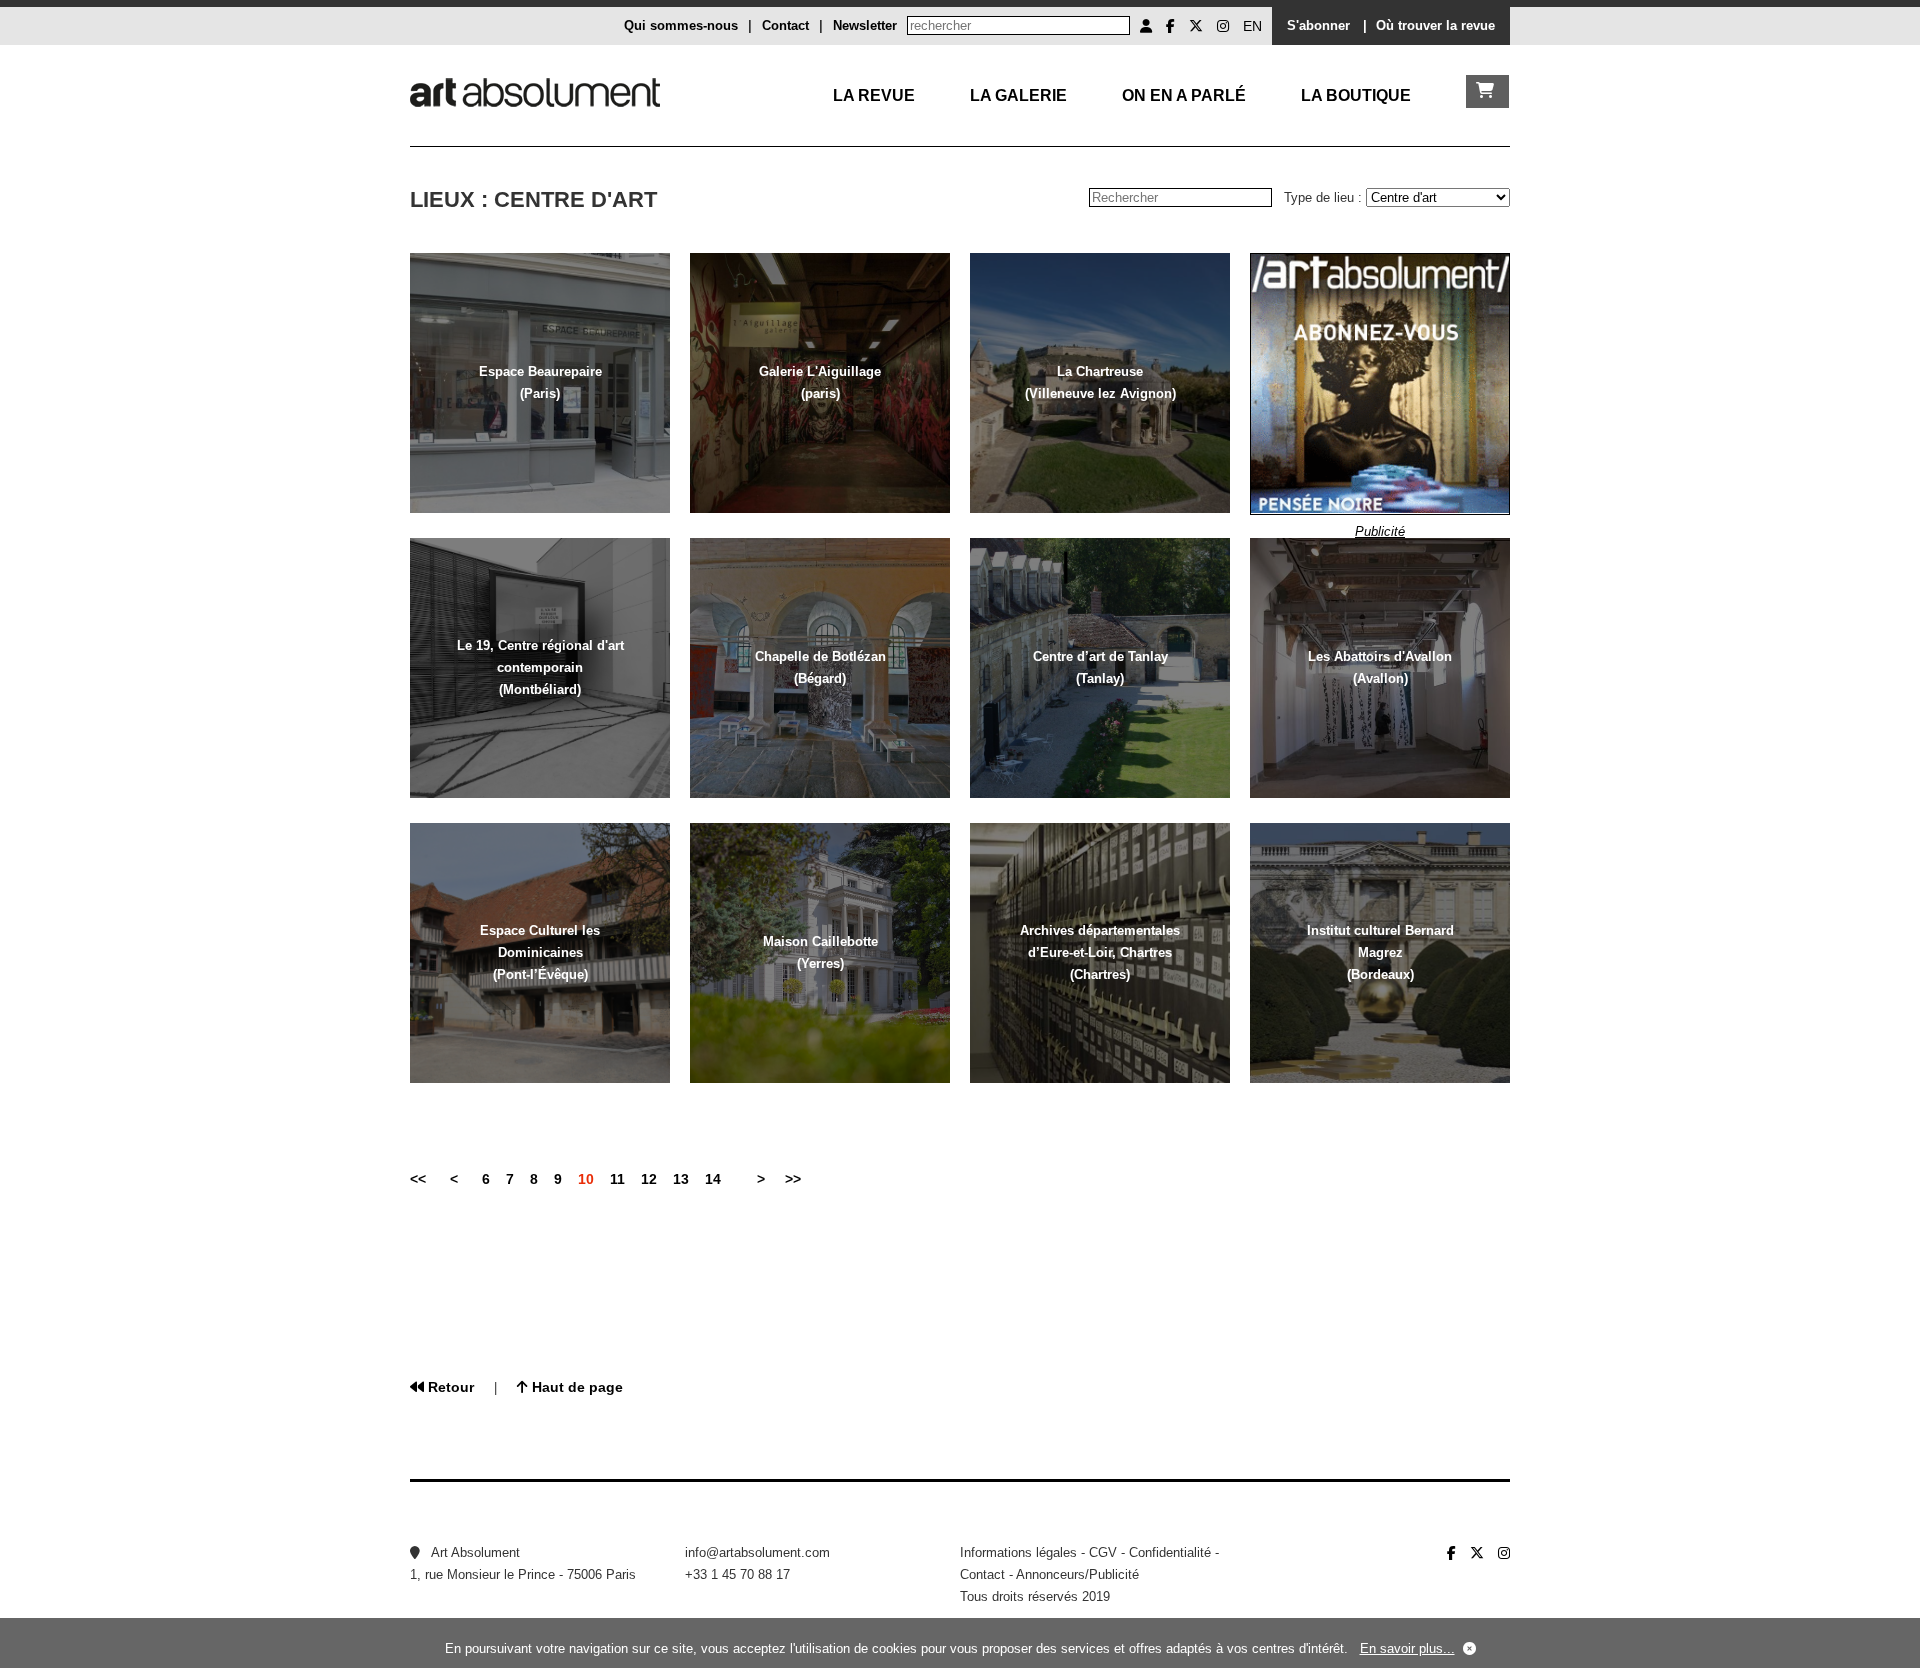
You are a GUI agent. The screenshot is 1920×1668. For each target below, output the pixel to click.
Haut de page (575, 1387)
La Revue (874, 95)
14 (713, 1179)
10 (586, 1179)
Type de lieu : (1325, 197)
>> (793, 1179)
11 (617, 1179)
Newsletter (865, 25)
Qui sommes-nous (681, 25)
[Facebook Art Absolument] (1170, 26)
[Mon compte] (1146, 26)
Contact (785, 25)
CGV (1103, 1552)
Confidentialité (1170, 1552)
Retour (449, 1387)
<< (418, 1179)
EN (1252, 26)
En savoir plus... (1407, 1648)
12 (649, 1179)
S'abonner (1318, 25)
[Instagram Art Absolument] (1223, 26)
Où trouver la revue (1435, 25)
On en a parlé (1184, 95)
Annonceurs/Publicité (1077, 1574)
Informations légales (1018, 1552)
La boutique (1356, 95)
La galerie (1018, 95)
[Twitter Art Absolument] (1196, 26)
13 (681, 1179)
